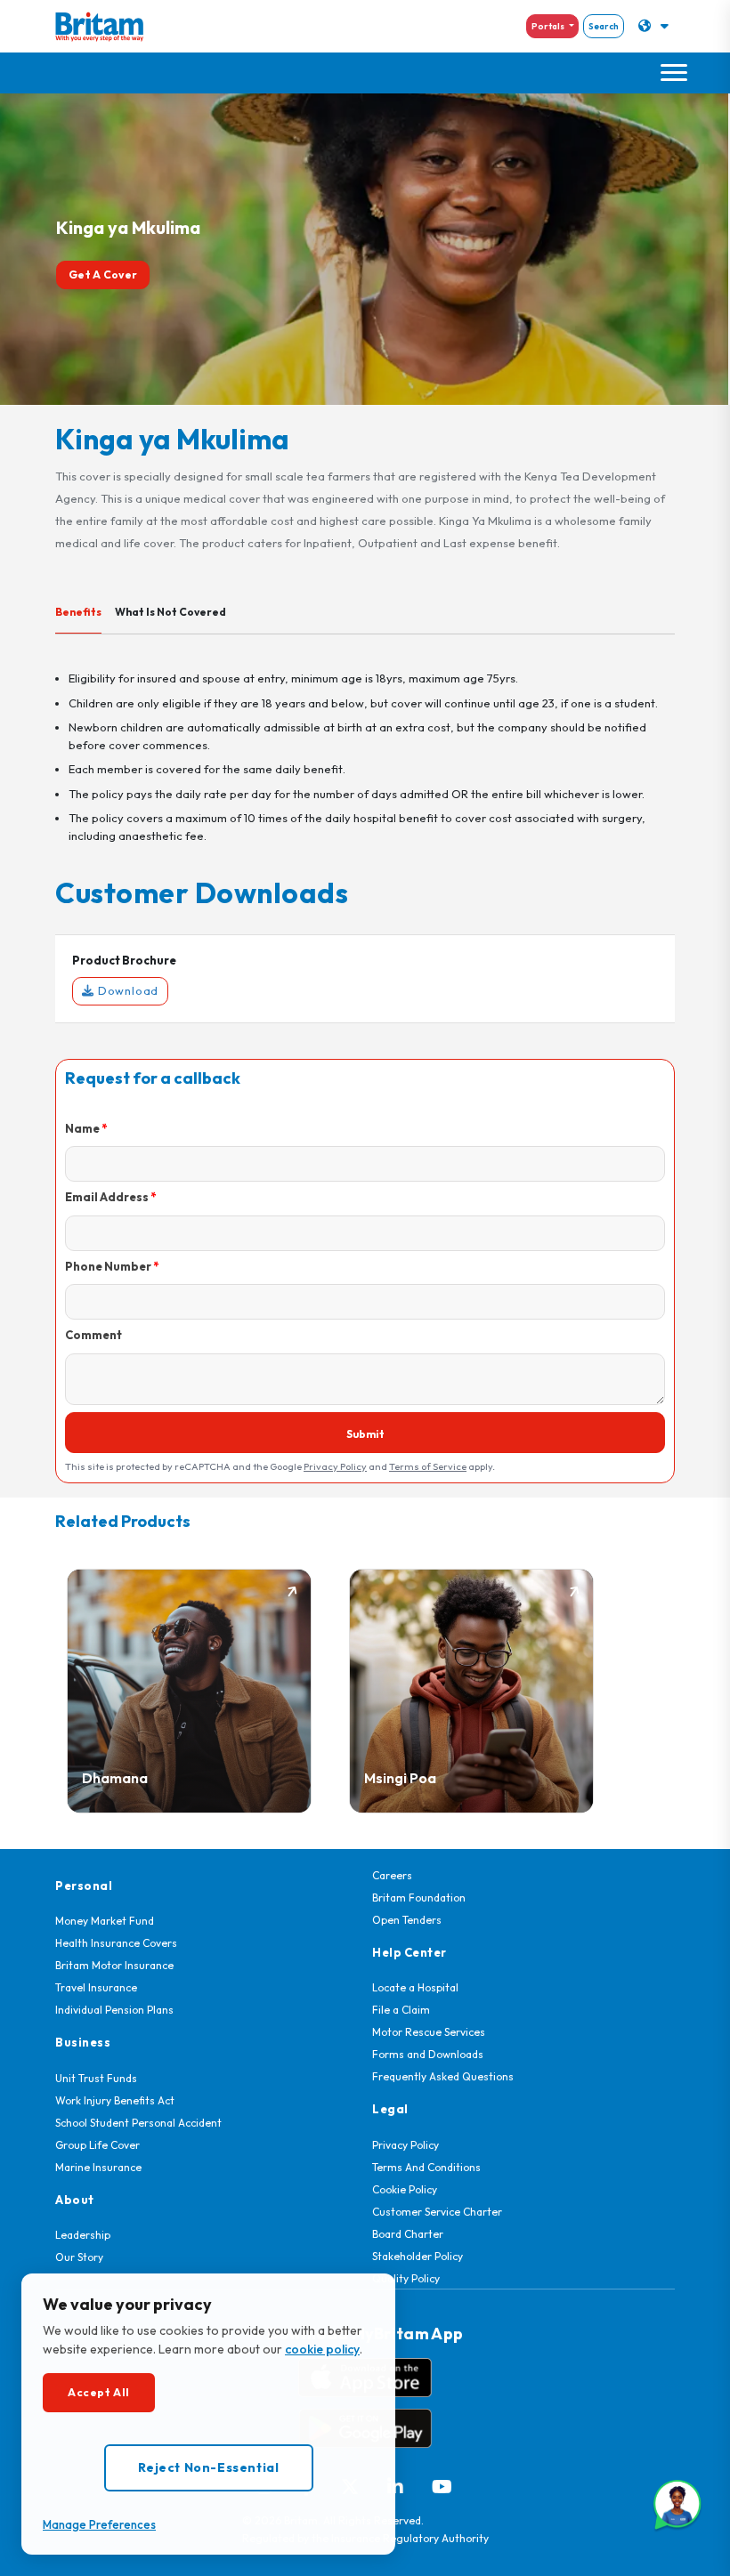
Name (82, 1128)
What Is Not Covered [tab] (170, 612)
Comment (93, 1335)
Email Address (107, 1197)
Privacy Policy (335, 1466)
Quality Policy (406, 2278)
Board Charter (408, 2234)
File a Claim (401, 2010)
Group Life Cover (97, 2145)
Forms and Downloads (428, 2054)
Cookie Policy (405, 2189)
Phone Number (108, 1266)
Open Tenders (407, 1920)
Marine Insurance (98, 2167)
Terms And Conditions (426, 2167)
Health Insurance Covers (116, 1943)
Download (126, 990)
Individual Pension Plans (114, 2010)
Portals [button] (549, 26)
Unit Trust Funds (96, 2078)
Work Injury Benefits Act (115, 2100)
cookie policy (322, 2349)
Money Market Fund (105, 1921)
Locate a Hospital (415, 1987)
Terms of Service (428, 1466)
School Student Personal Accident (138, 2123)
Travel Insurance (96, 1987)
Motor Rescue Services (429, 2032)
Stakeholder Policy (418, 2256)
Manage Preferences (99, 2524)
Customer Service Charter (437, 2212)
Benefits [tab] (78, 612)
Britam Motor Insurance (114, 1965)
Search (604, 26)
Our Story (79, 2257)
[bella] (677, 2505)
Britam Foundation (419, 1898)
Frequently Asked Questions (443, 2076)
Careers (392, 1875)
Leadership (83, 2235)
